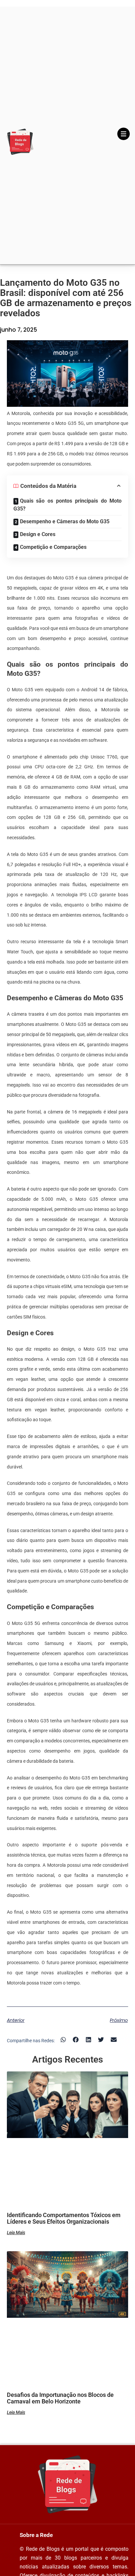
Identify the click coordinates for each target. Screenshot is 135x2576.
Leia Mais (16, 2233)
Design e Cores (38, 534)
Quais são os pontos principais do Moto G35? (68, 505)
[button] (63, 2040)
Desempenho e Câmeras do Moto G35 (65, 521)
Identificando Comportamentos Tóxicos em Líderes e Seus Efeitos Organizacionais (64, 2218)
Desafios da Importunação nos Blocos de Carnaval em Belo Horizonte (60, 2398)
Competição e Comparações (53, 547)
